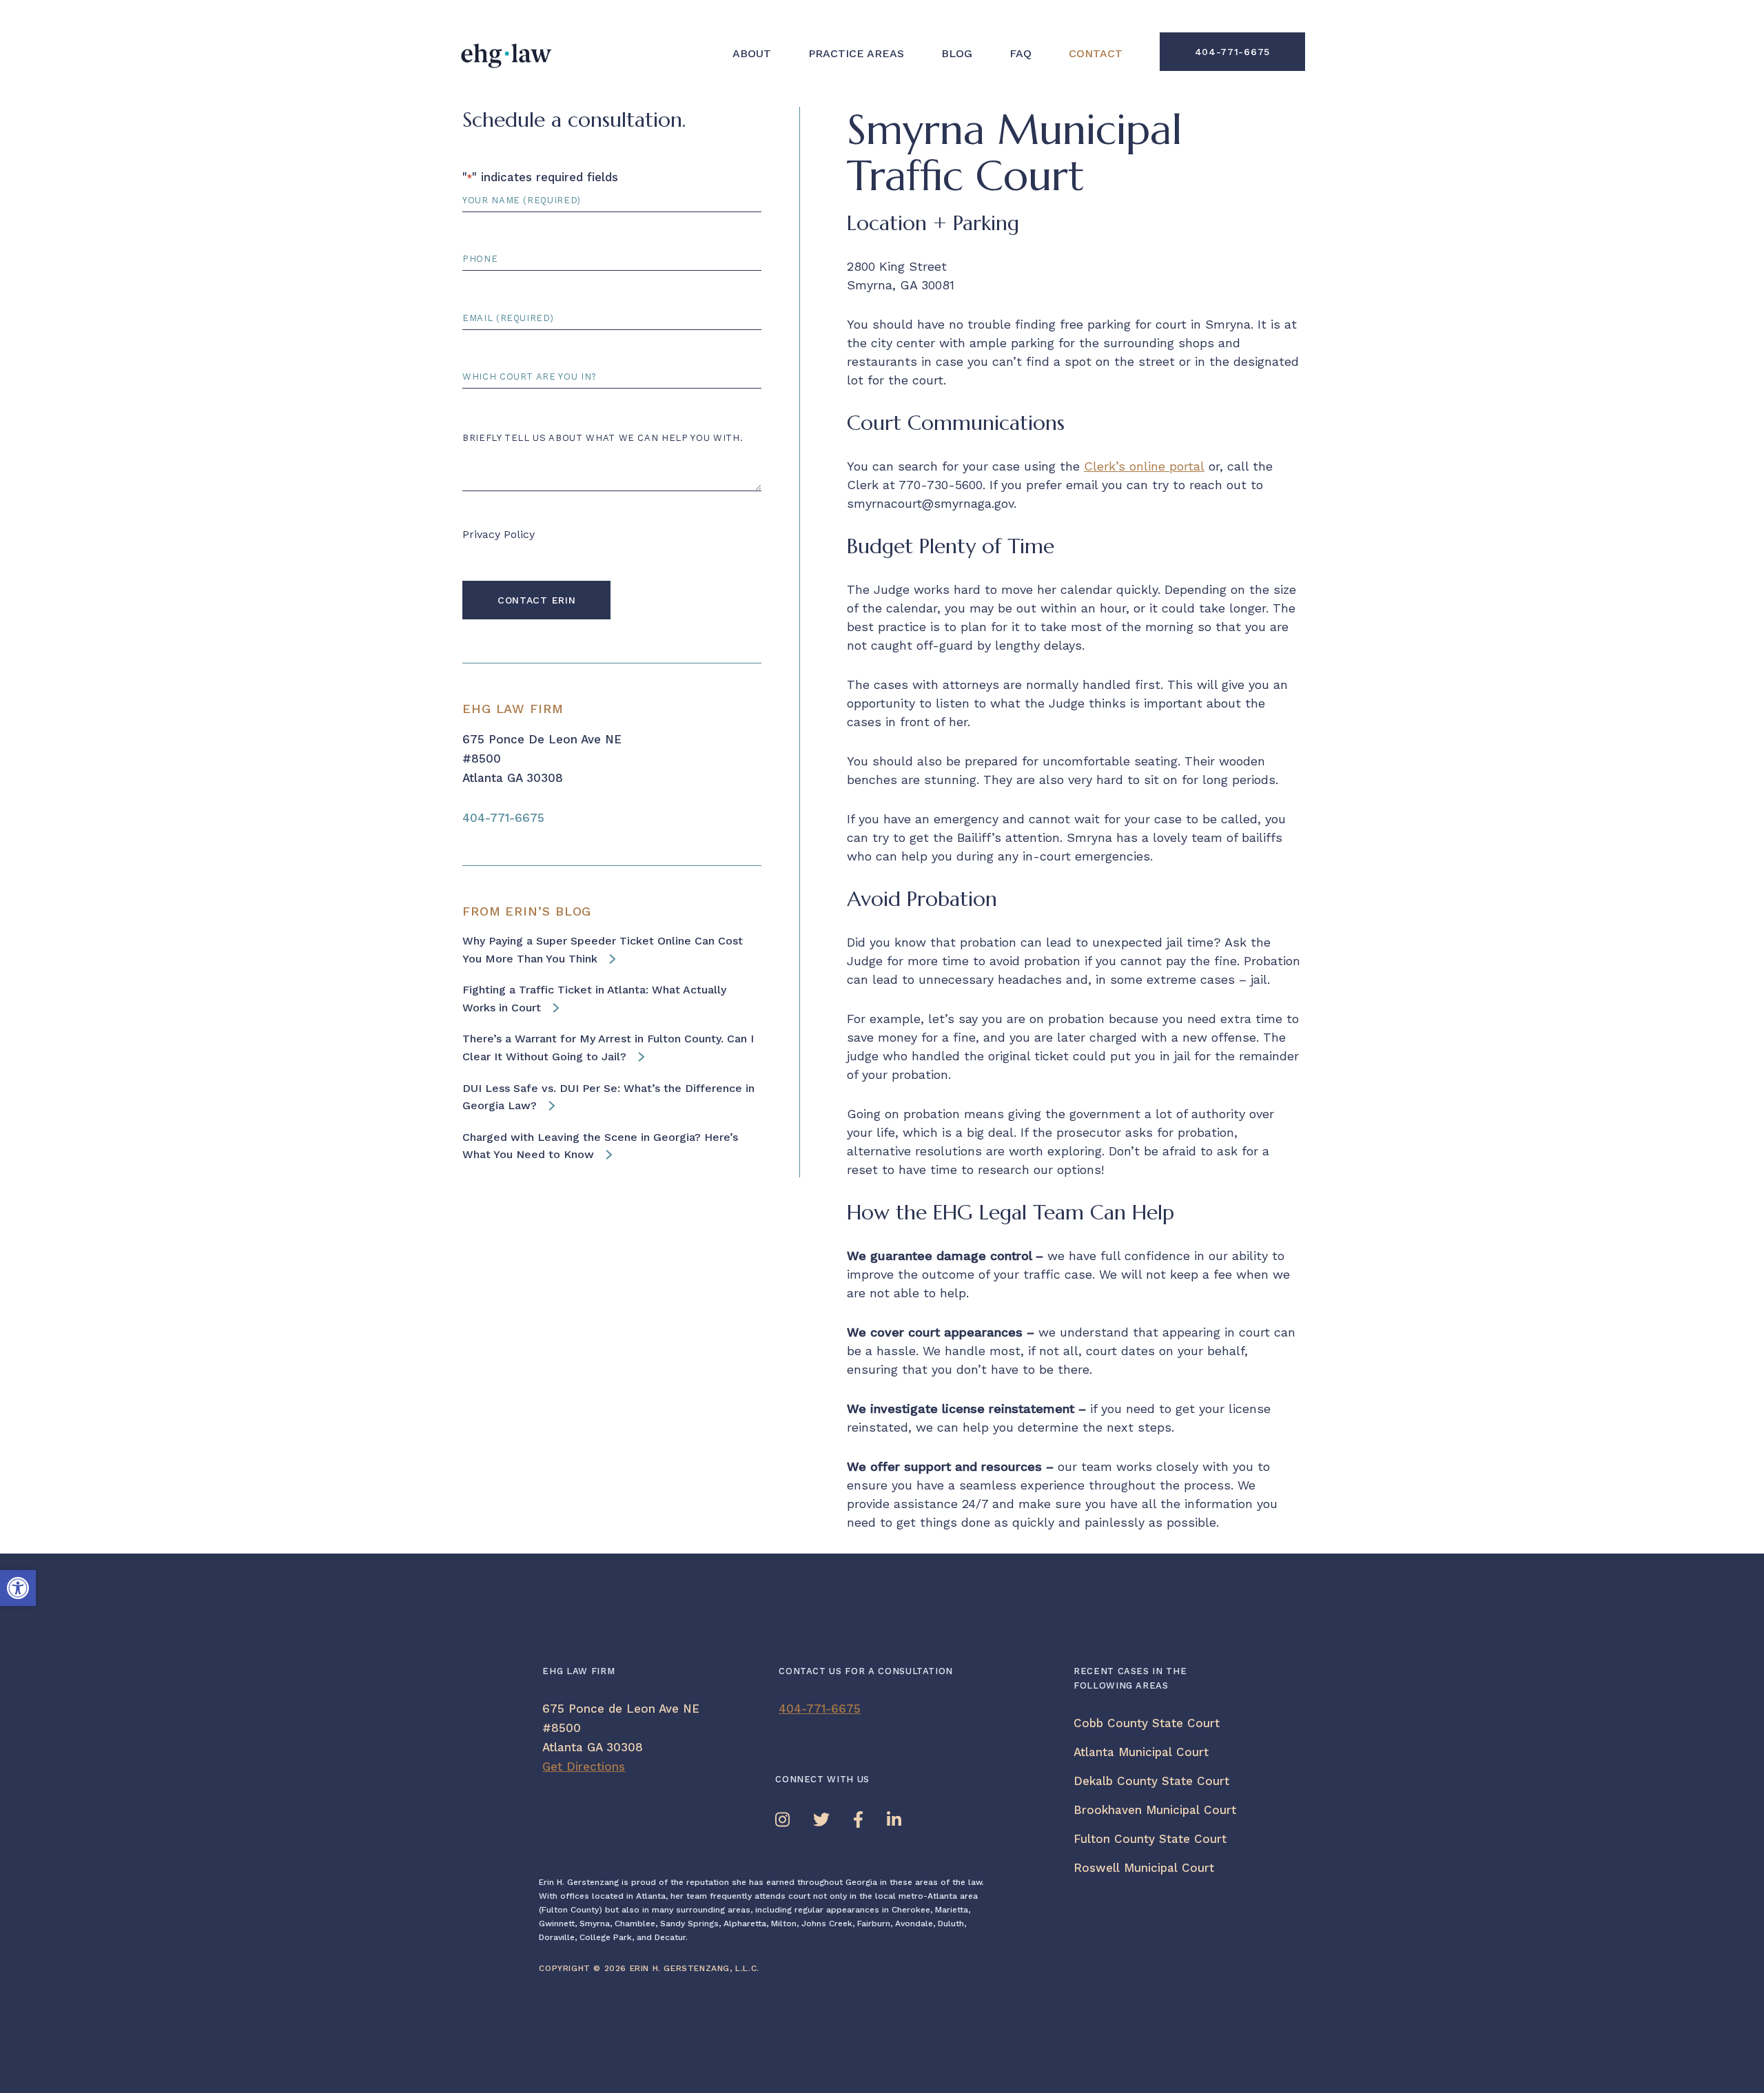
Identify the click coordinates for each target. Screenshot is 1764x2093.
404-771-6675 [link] (1232, 52)
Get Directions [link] (584, 1766)
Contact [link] (1096, 54)
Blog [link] (957, 54)
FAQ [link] (1021, 54)
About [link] (752, 54)
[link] (18, 1588)
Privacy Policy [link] (499, 534)
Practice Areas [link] (856, 54)
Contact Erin (536, 600)
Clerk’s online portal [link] (1144, 466)
